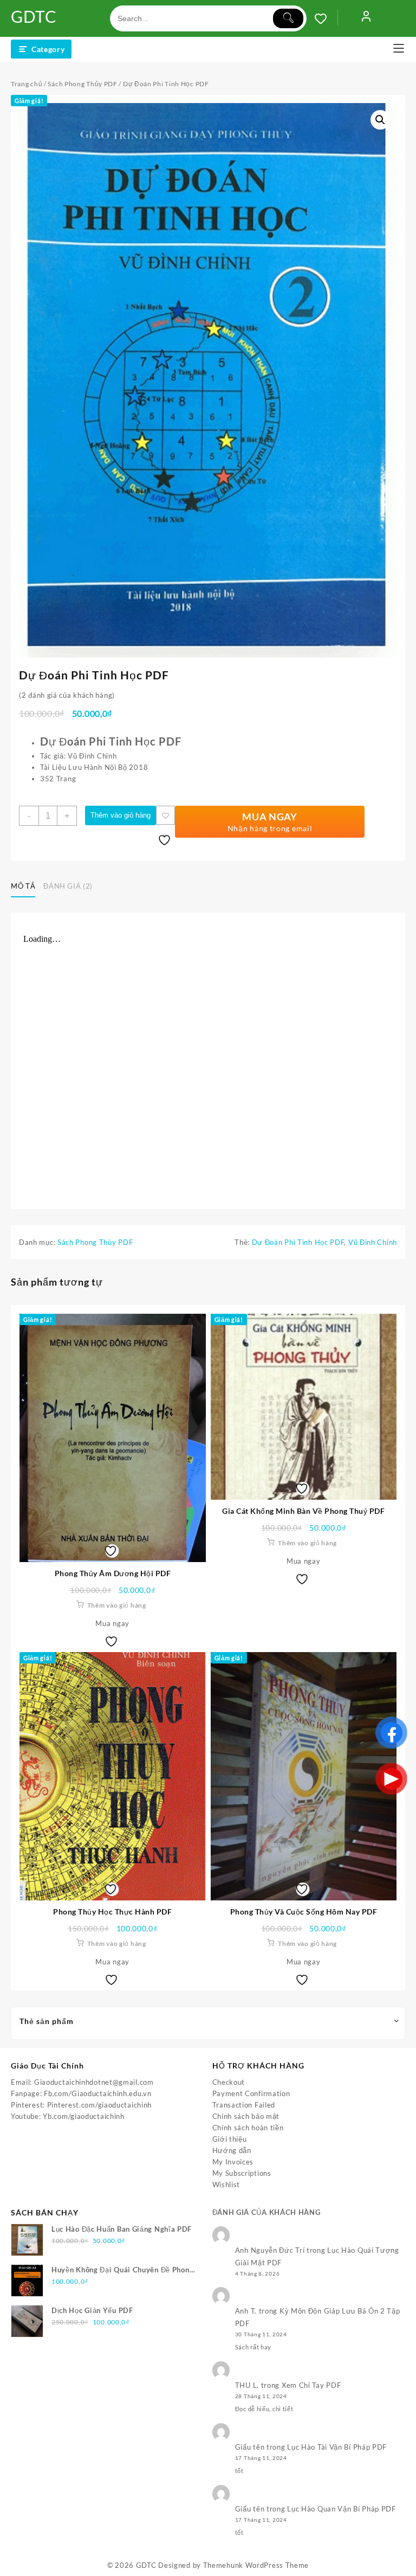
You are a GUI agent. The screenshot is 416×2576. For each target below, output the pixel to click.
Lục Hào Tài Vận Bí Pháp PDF (337, 2447)
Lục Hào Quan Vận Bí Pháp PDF (342, 2509)
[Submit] (288, 18)
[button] (380, 120)
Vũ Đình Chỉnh (373, 1242)
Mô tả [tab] (23, 886)
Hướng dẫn (232, 2150)
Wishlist (226, 2185)
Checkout (229, 2082)
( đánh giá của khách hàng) (67, 695)
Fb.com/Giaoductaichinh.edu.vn (97, 2093)
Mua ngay (112, 1623)
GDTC (34, 16)
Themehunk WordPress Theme (256, 2565)
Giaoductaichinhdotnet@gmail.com (94, 2082)
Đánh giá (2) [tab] (68, 886)
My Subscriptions (242, 2173)
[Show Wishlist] (326, 18)
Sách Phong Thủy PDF (82, 84)
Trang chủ (27, 84)
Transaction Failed (244, 2105)
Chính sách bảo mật (246, 2116)
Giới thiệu (230, 2139)
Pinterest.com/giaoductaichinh (99, 2105)
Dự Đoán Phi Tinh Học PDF (298, 1242)
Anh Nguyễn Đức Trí (270, 2250)
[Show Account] (366, 18)
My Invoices (233, 2162)
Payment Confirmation (251, 2093)
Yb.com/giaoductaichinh (83, 2116)
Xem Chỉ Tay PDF (311, 2385)
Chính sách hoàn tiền (248, 2128)
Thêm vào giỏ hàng (121, 815)
